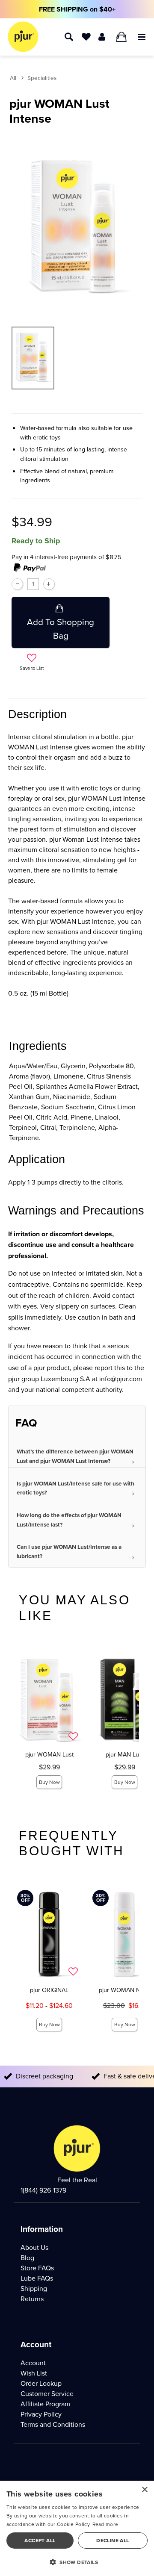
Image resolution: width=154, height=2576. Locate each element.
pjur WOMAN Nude (125, 1990)
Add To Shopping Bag (61, 629)
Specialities (42, 78)
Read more (105, 2524)
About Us (34, 2247)
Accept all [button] (40, 2541)
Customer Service (47, 2394)
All (13, 78)
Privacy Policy (41, 2414)
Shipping (34, 2289)
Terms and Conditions (53, 2424)
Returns (32, 2299)
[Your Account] (102, 36)
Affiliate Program (45, 2404)
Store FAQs (37, 2268)
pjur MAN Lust (125, 1754)
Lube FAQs (37, 2278)
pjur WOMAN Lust (49, 1754)
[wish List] (86, 36)
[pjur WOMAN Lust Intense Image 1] (77, 225)
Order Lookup (41, 2383)
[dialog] (77, 2528)
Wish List (34, 2373)
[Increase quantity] (49, 584)
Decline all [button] (113, 2541)
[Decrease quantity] (17, 584)
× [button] (144, 2490)
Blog (27, 2258)
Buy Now (49, 1782)
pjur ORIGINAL (49, 1990)
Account (33, 2363)
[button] (142, 36)
